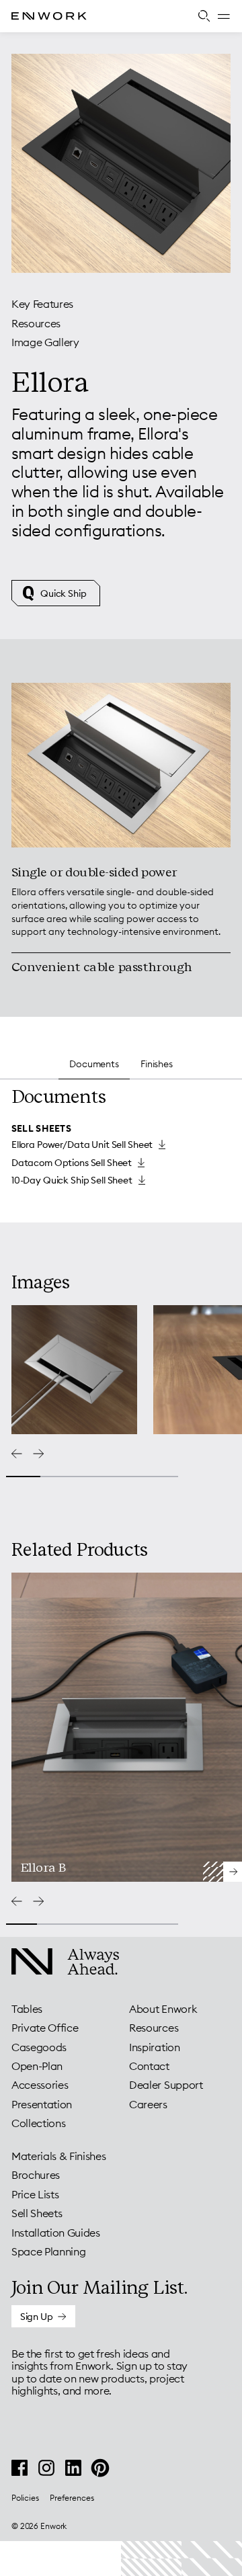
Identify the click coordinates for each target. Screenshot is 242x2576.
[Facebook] (19, 2468)
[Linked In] (73, 2468)
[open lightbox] (74, 1370)
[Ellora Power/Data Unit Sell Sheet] (88, 1145)
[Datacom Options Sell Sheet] (78, 1163)
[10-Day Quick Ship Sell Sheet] (78, 1180)
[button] (224, 16)
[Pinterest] (100, 2468)
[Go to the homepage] (54, 1963)
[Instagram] (46, 2468)
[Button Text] (43, 2316)
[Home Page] (60, 16)
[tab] (121, 906)
